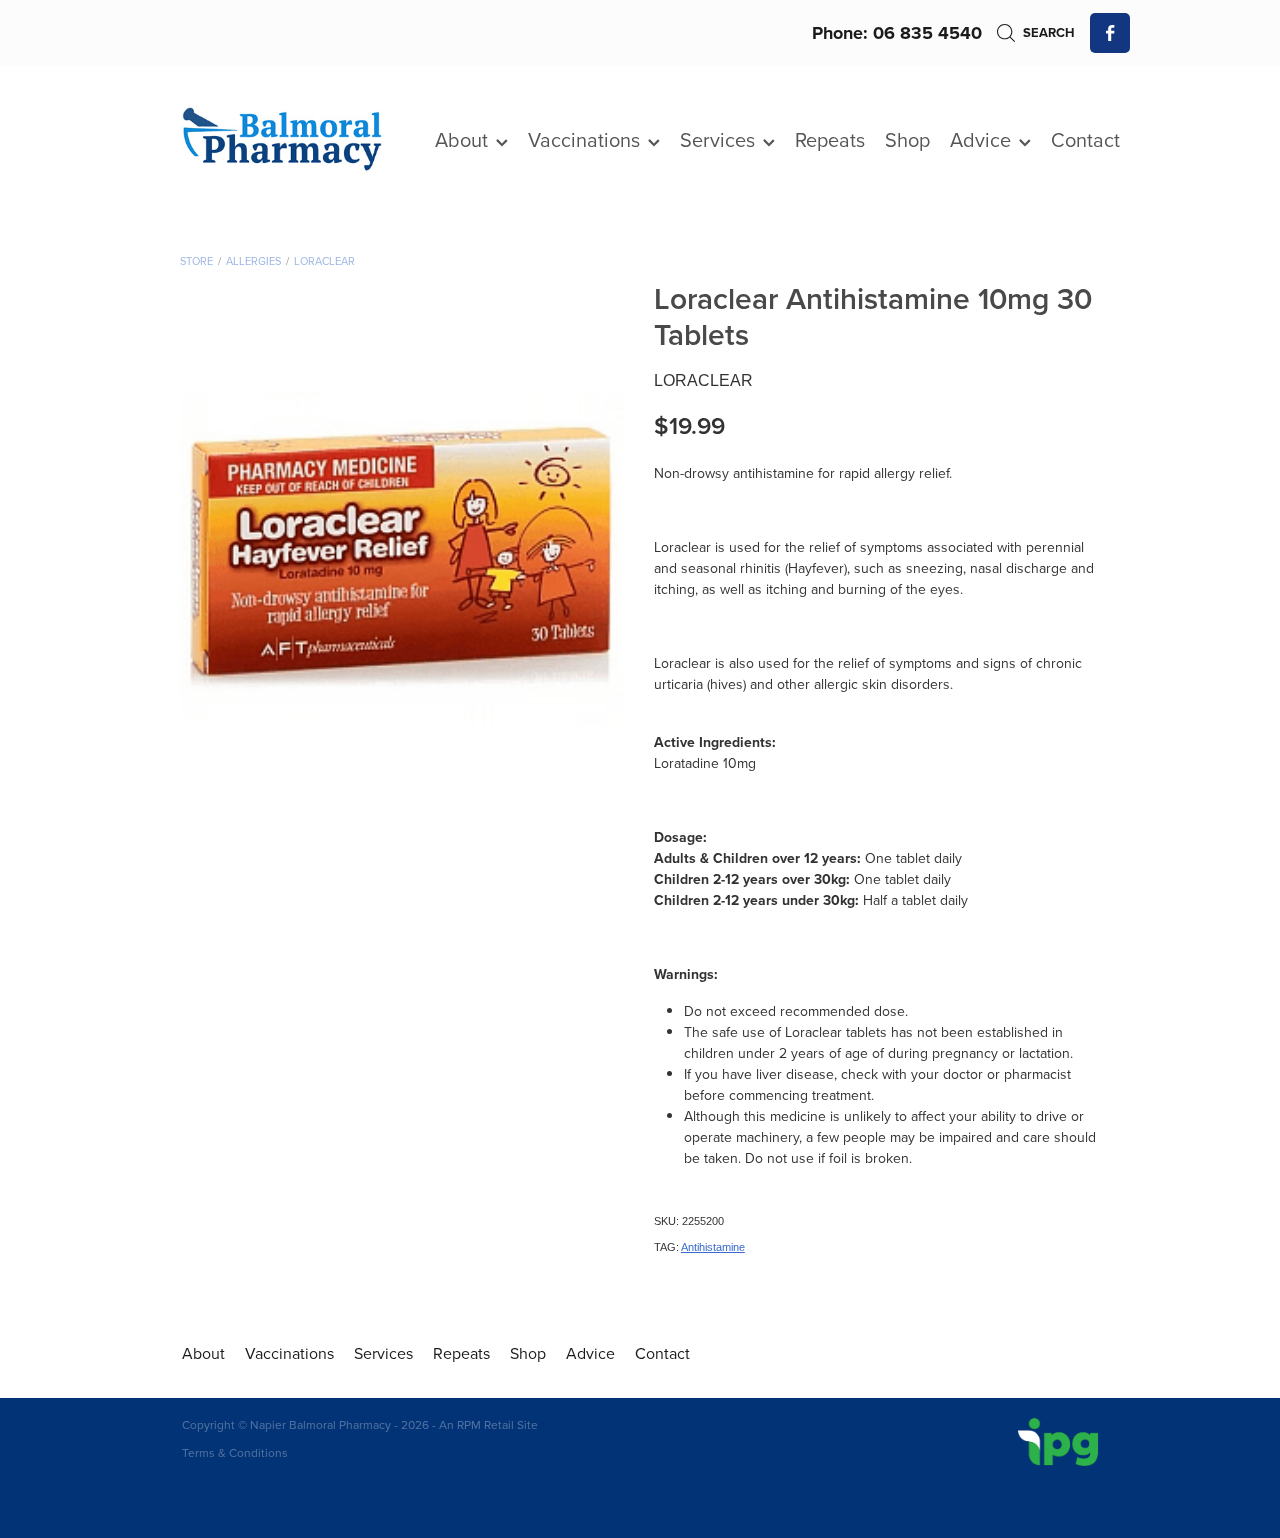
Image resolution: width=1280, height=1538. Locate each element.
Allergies (253, 261)
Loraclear (324, 261)
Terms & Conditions (235, 1452)
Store (196, 261)
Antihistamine (713, 1247)
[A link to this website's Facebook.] (1110, 33)
